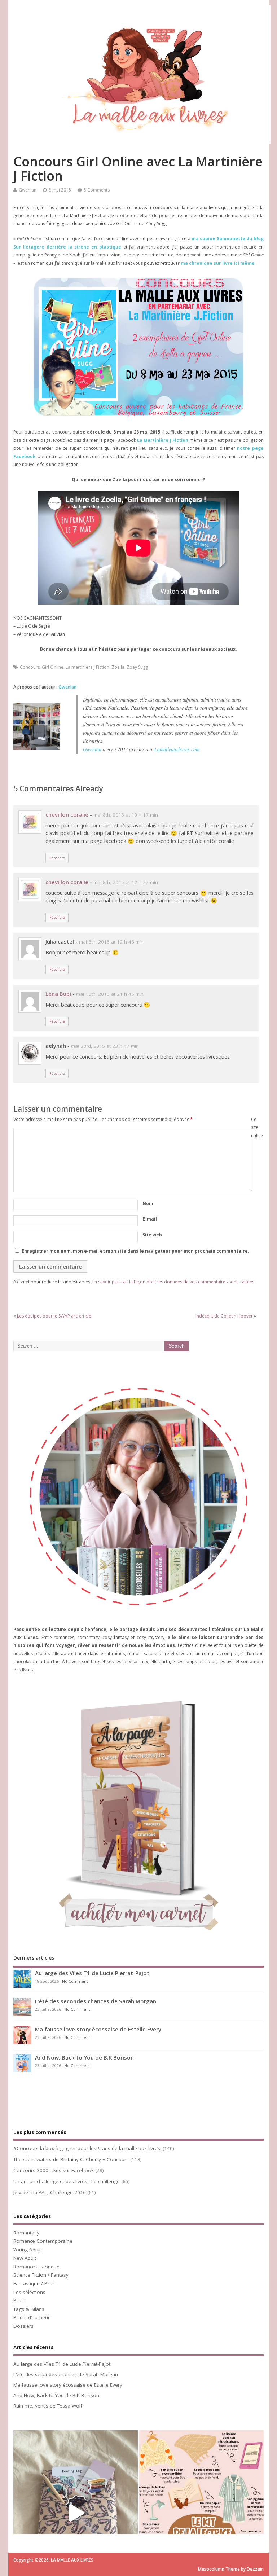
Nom (148, 1203)
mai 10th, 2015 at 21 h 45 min (110, 994)
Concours (30, 667)
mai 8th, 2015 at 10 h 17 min (126, 815)
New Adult (25, 2258)
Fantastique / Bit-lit (34, 2283)
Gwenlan (28, 190)
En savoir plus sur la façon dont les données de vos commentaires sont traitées (173, 1282)
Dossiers (23, 2326)
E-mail (150, 1219)
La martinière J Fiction (87, 667)
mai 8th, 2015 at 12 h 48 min (111, 942)
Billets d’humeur (32, 2317)
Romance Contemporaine (43, 2241)
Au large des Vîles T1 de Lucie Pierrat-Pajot (92, 1973)
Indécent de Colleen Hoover (224, 1316)
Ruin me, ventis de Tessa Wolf (48, 2406)
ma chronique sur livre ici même (218, 263)
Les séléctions (29, 2292)
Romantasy (26, 2233)
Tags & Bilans (29, 2309)
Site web (152, 1235)
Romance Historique (36, 2267)
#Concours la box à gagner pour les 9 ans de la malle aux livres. (87, 2148)
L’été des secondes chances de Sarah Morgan (96, 2001)
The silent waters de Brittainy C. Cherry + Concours (71, 2159)
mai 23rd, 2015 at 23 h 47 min (105, 1046)
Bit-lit (19, 2300)
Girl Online (53, 667)
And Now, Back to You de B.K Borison (84, 2057)
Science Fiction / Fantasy (41, 2275)
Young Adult (27, 2250)
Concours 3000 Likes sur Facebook (54, 2170)
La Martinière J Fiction (163, 440)
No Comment (75, 1981)
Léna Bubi (58, 994)
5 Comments (97, 190)
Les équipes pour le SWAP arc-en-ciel (55, 1316)
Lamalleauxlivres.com (177, 749)
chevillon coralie (67, 814)
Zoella (118, 667)
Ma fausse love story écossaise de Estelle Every (98, 2029)
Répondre (57, 858)
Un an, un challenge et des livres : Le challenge (67, 2181)
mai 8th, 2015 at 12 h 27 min (126, 882)
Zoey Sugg (137, 667)
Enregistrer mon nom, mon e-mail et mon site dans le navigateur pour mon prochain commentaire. (135, 1251)
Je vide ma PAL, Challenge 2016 (50, 2192)
